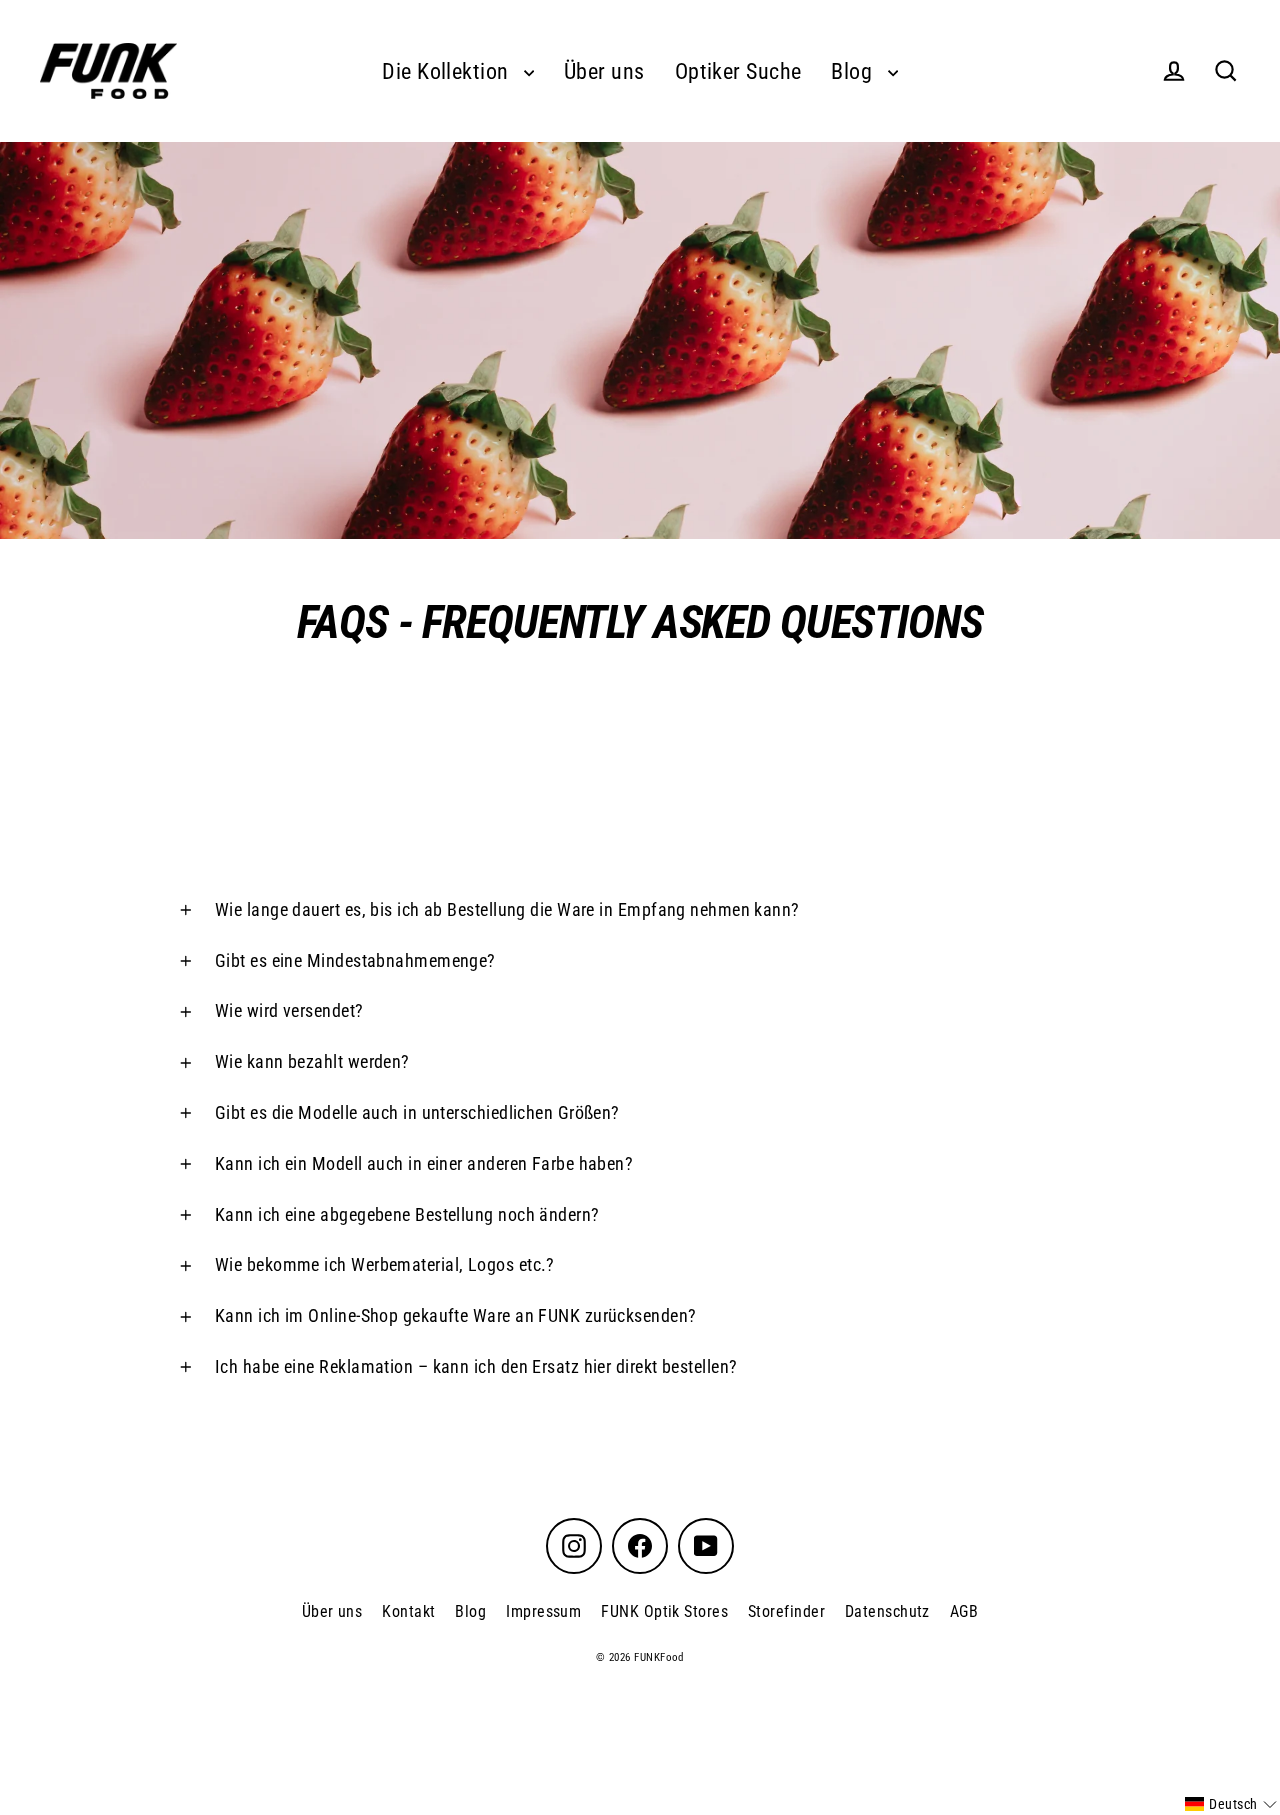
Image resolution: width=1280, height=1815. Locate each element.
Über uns (604, 71)
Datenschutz (887, 1611)
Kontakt (408, 1611)
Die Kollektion (448, 71)
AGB (964, 1611)
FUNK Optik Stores (664, 1611)
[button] (1231, 1804)
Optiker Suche (738, 71)
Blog (854, 71)
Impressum (543, 1611)
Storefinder (786, 1611)
